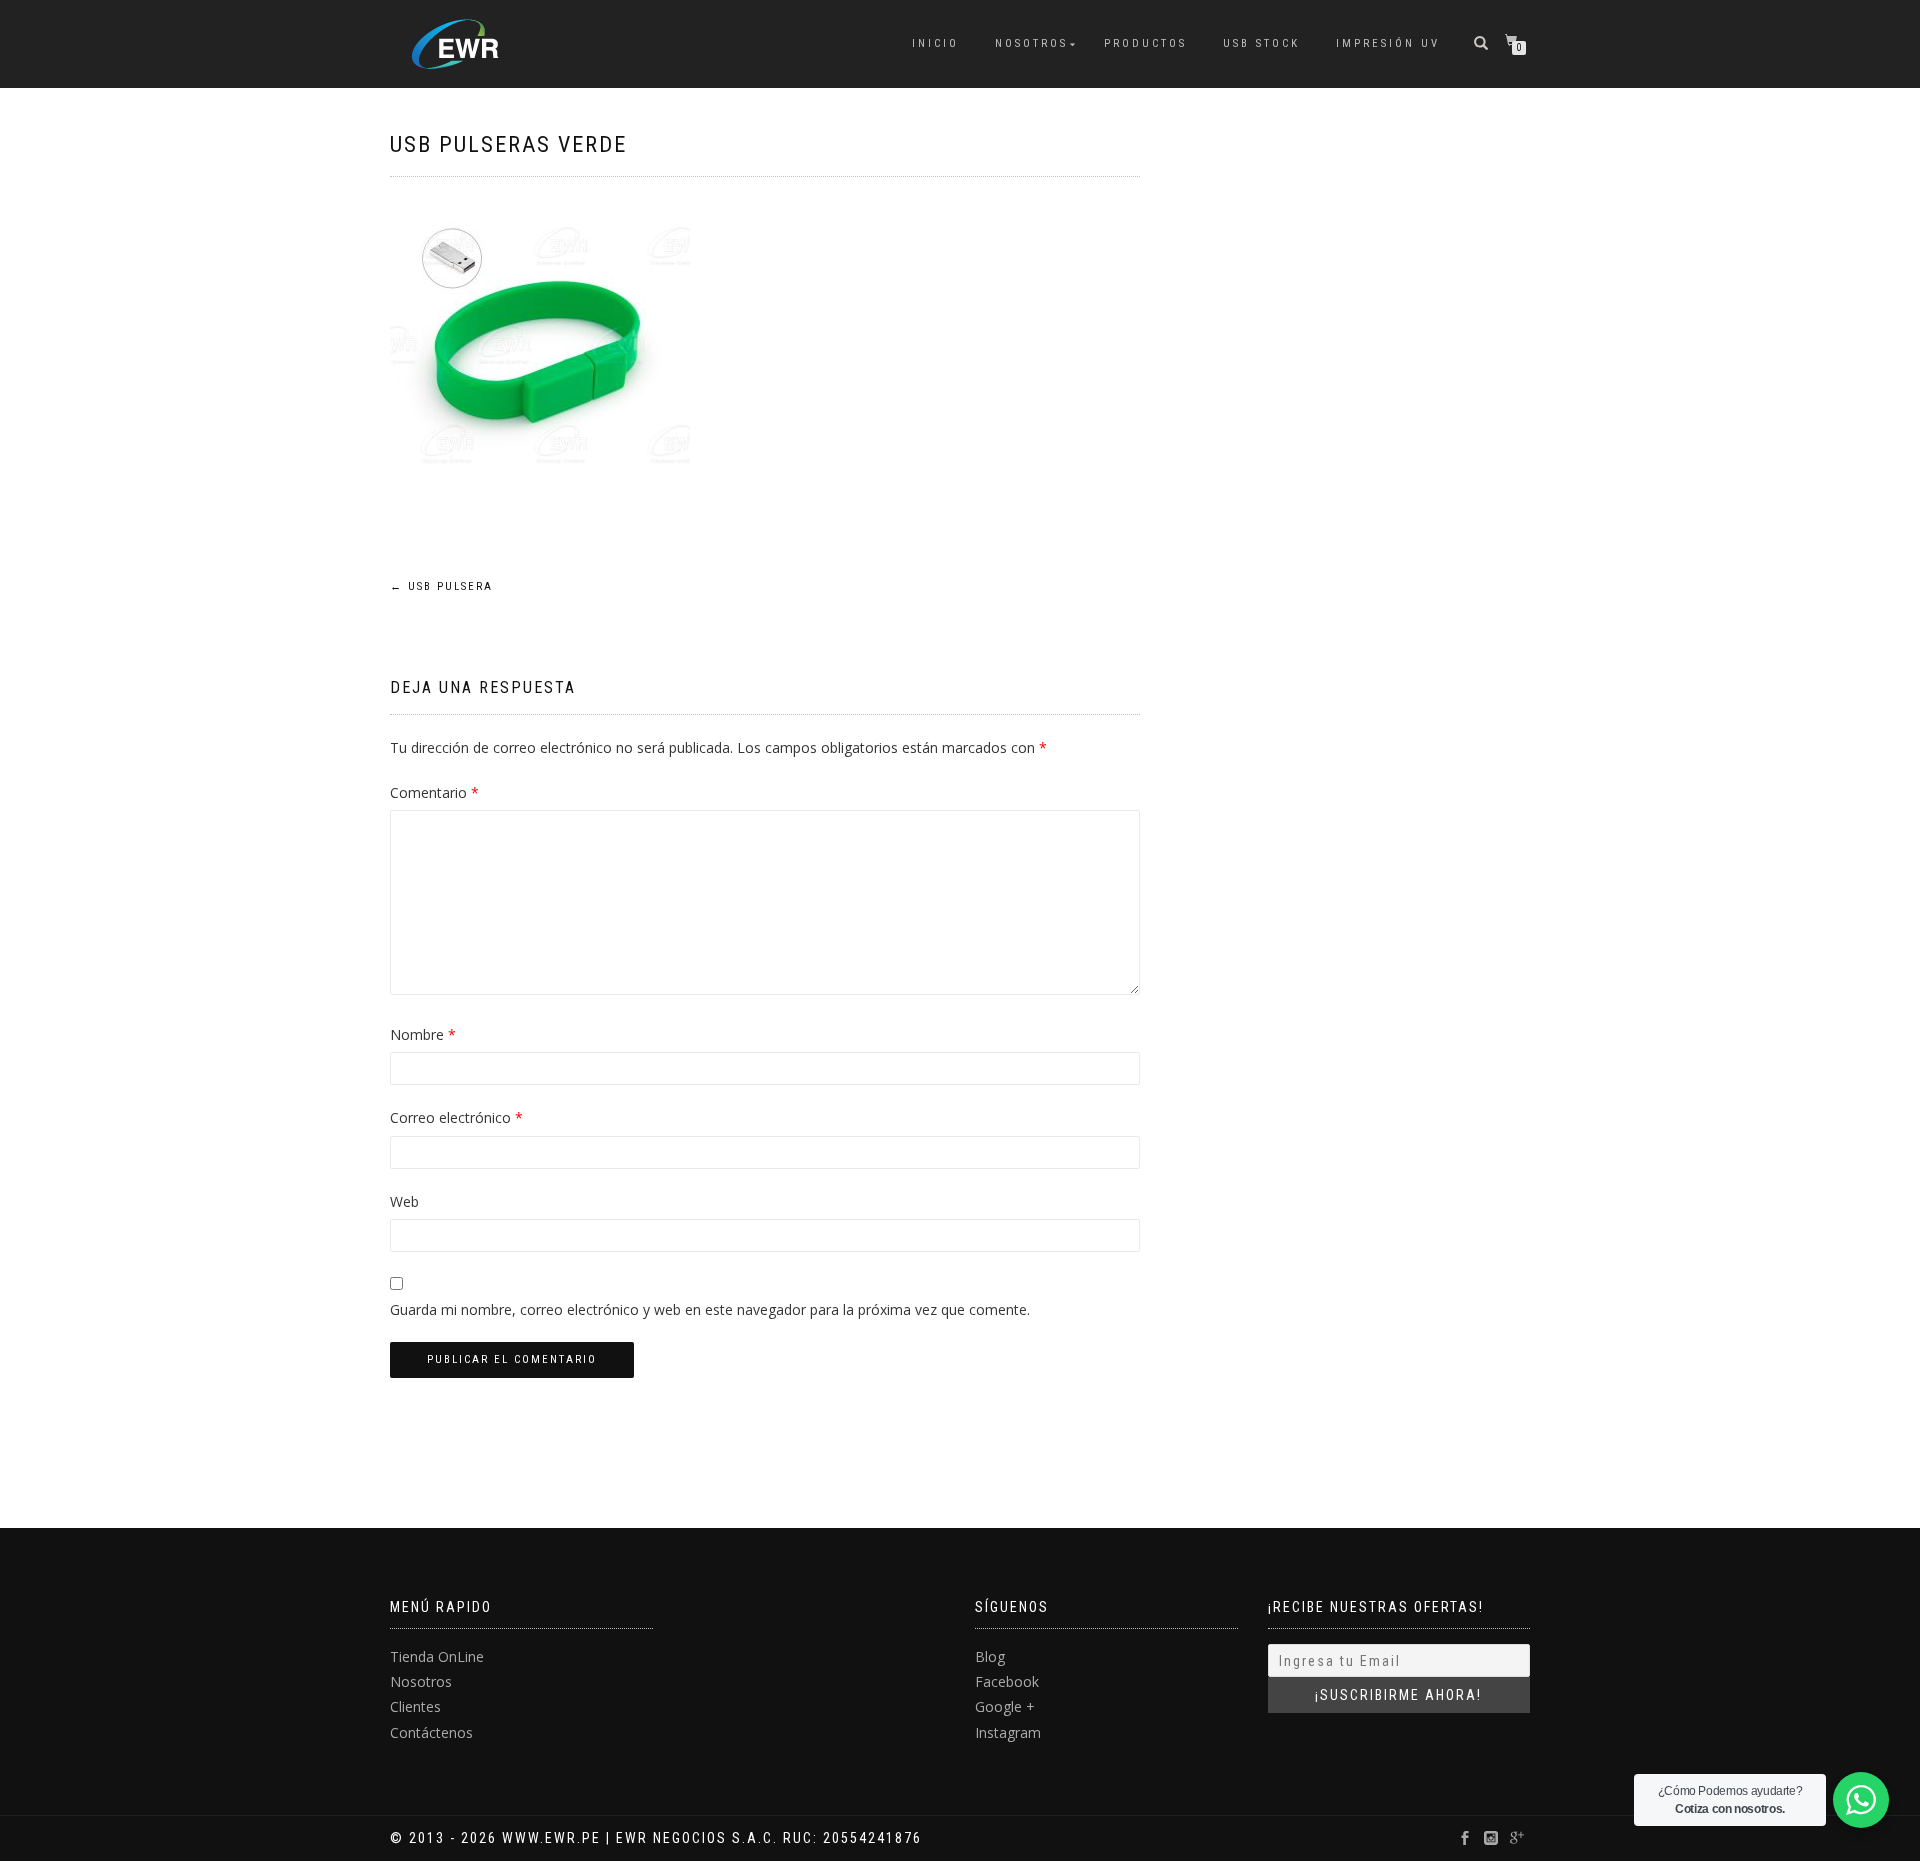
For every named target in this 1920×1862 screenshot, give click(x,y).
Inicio (935, 43)
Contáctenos (431, 1732)
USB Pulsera (441, 586)
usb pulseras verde (508, 144)
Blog (990, 1656)
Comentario (434, 792)
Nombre (423, 1034)
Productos (1145, 43)
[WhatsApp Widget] (1861, 1800)
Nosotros (1031, 43)
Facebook (1007, 1681)
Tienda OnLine (437, 1656)
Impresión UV (1388, 43)
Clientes (415, 1706)
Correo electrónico (456, 1117)
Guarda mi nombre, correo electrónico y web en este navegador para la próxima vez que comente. (710, 1309)
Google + (1005, 1706)
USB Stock (1261, 43)
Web (404, 1201)
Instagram (1008, 1732)
